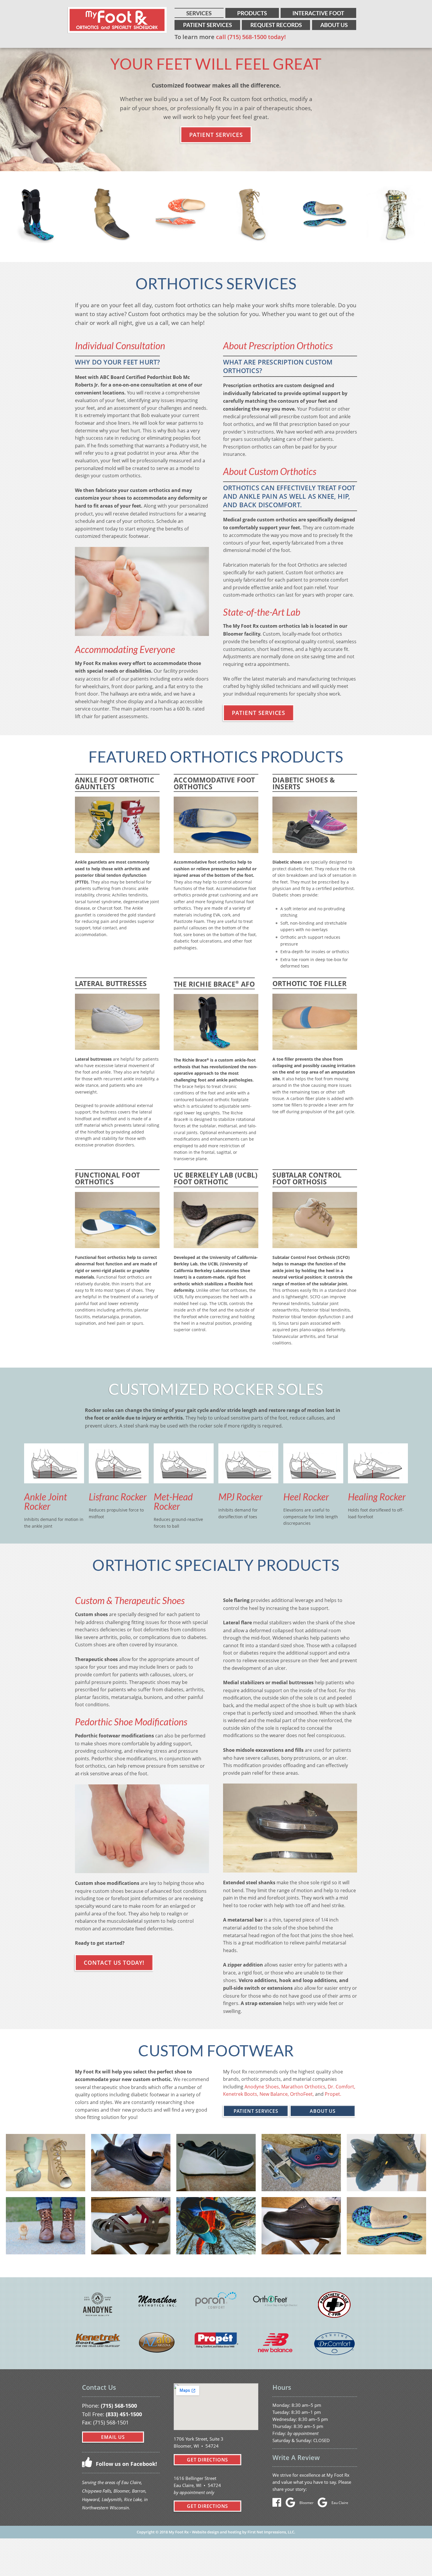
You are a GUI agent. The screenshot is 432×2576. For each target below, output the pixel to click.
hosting (235, 2532)
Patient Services (207, 25)
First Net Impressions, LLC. (271, 2532)
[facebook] (278, 2504)
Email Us (113, 2437)
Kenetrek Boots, (241, 2094)
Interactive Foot (318, 13)
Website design (205, 2532)
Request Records (276, 25)
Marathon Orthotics (303, 2087)
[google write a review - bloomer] (292, 2504)
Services (199, 13)
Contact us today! (114, 1963)
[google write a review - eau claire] (324, 2504)
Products (252, 13)
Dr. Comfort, (341, 2087)
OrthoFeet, (302, 2094)
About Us (334, 25)
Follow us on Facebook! (126, 2464)
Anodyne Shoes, (262, 2087)
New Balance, (274, 2094)
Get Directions (207, 2460)
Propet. (333, 2094)
